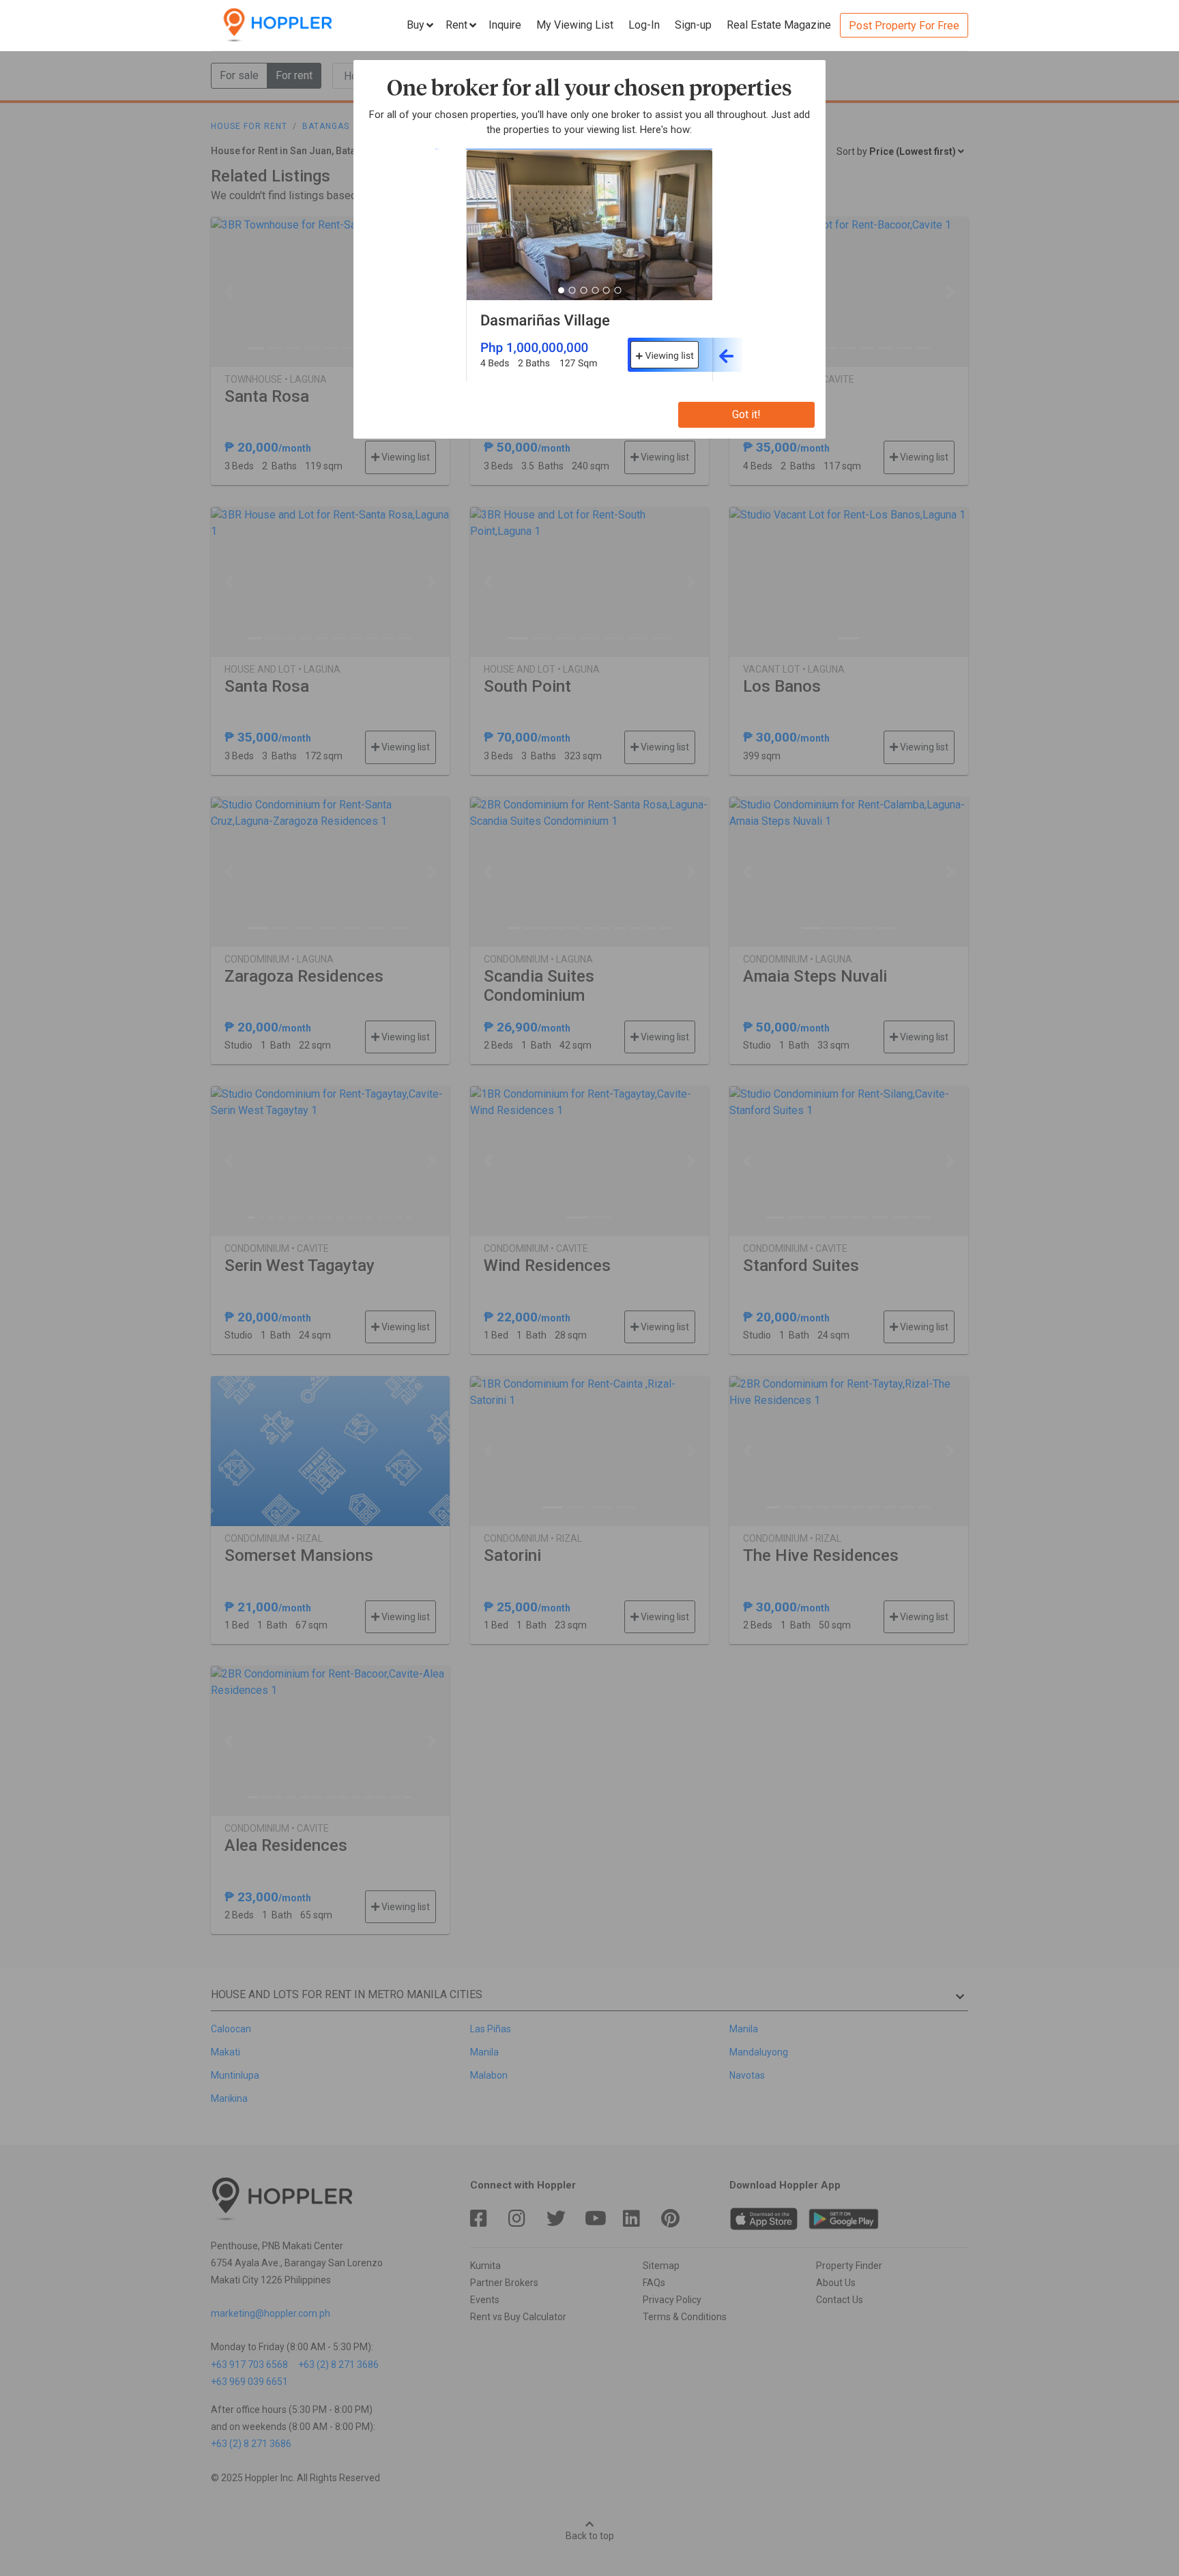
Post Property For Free (904, 26)
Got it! (746, 414)
